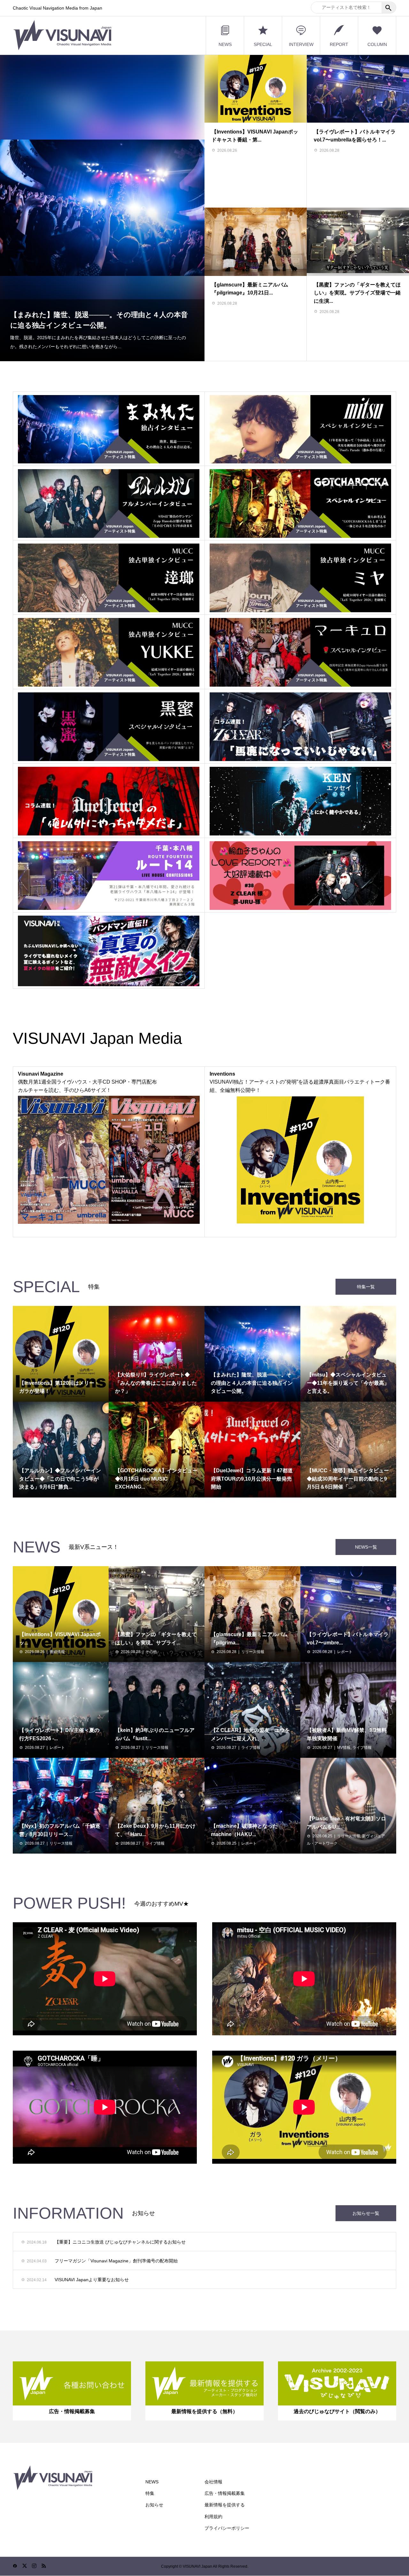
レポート (345, 1652)
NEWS (225, 44)
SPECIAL (263, 44)
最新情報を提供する (225, 2505)
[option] (102, 208)
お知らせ (154, 2505)
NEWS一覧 (366, 1547)
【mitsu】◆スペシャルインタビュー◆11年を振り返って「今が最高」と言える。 (99, 329)
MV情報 (344, 1748)
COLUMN (377, 44)
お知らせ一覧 (366, 2213)
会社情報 (213, 2482)
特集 (150, 2493)
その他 (151, 1652)
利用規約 (213, 2517)
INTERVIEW (301, 44)
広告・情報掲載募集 (225, 2493)
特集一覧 (366, 1287)
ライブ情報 (251, 1748)
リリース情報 (253, 1652)
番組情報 (57, 1652)
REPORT (339, 44)
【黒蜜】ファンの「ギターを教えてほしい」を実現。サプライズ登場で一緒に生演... (357, 293)
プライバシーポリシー (227, 2528)
